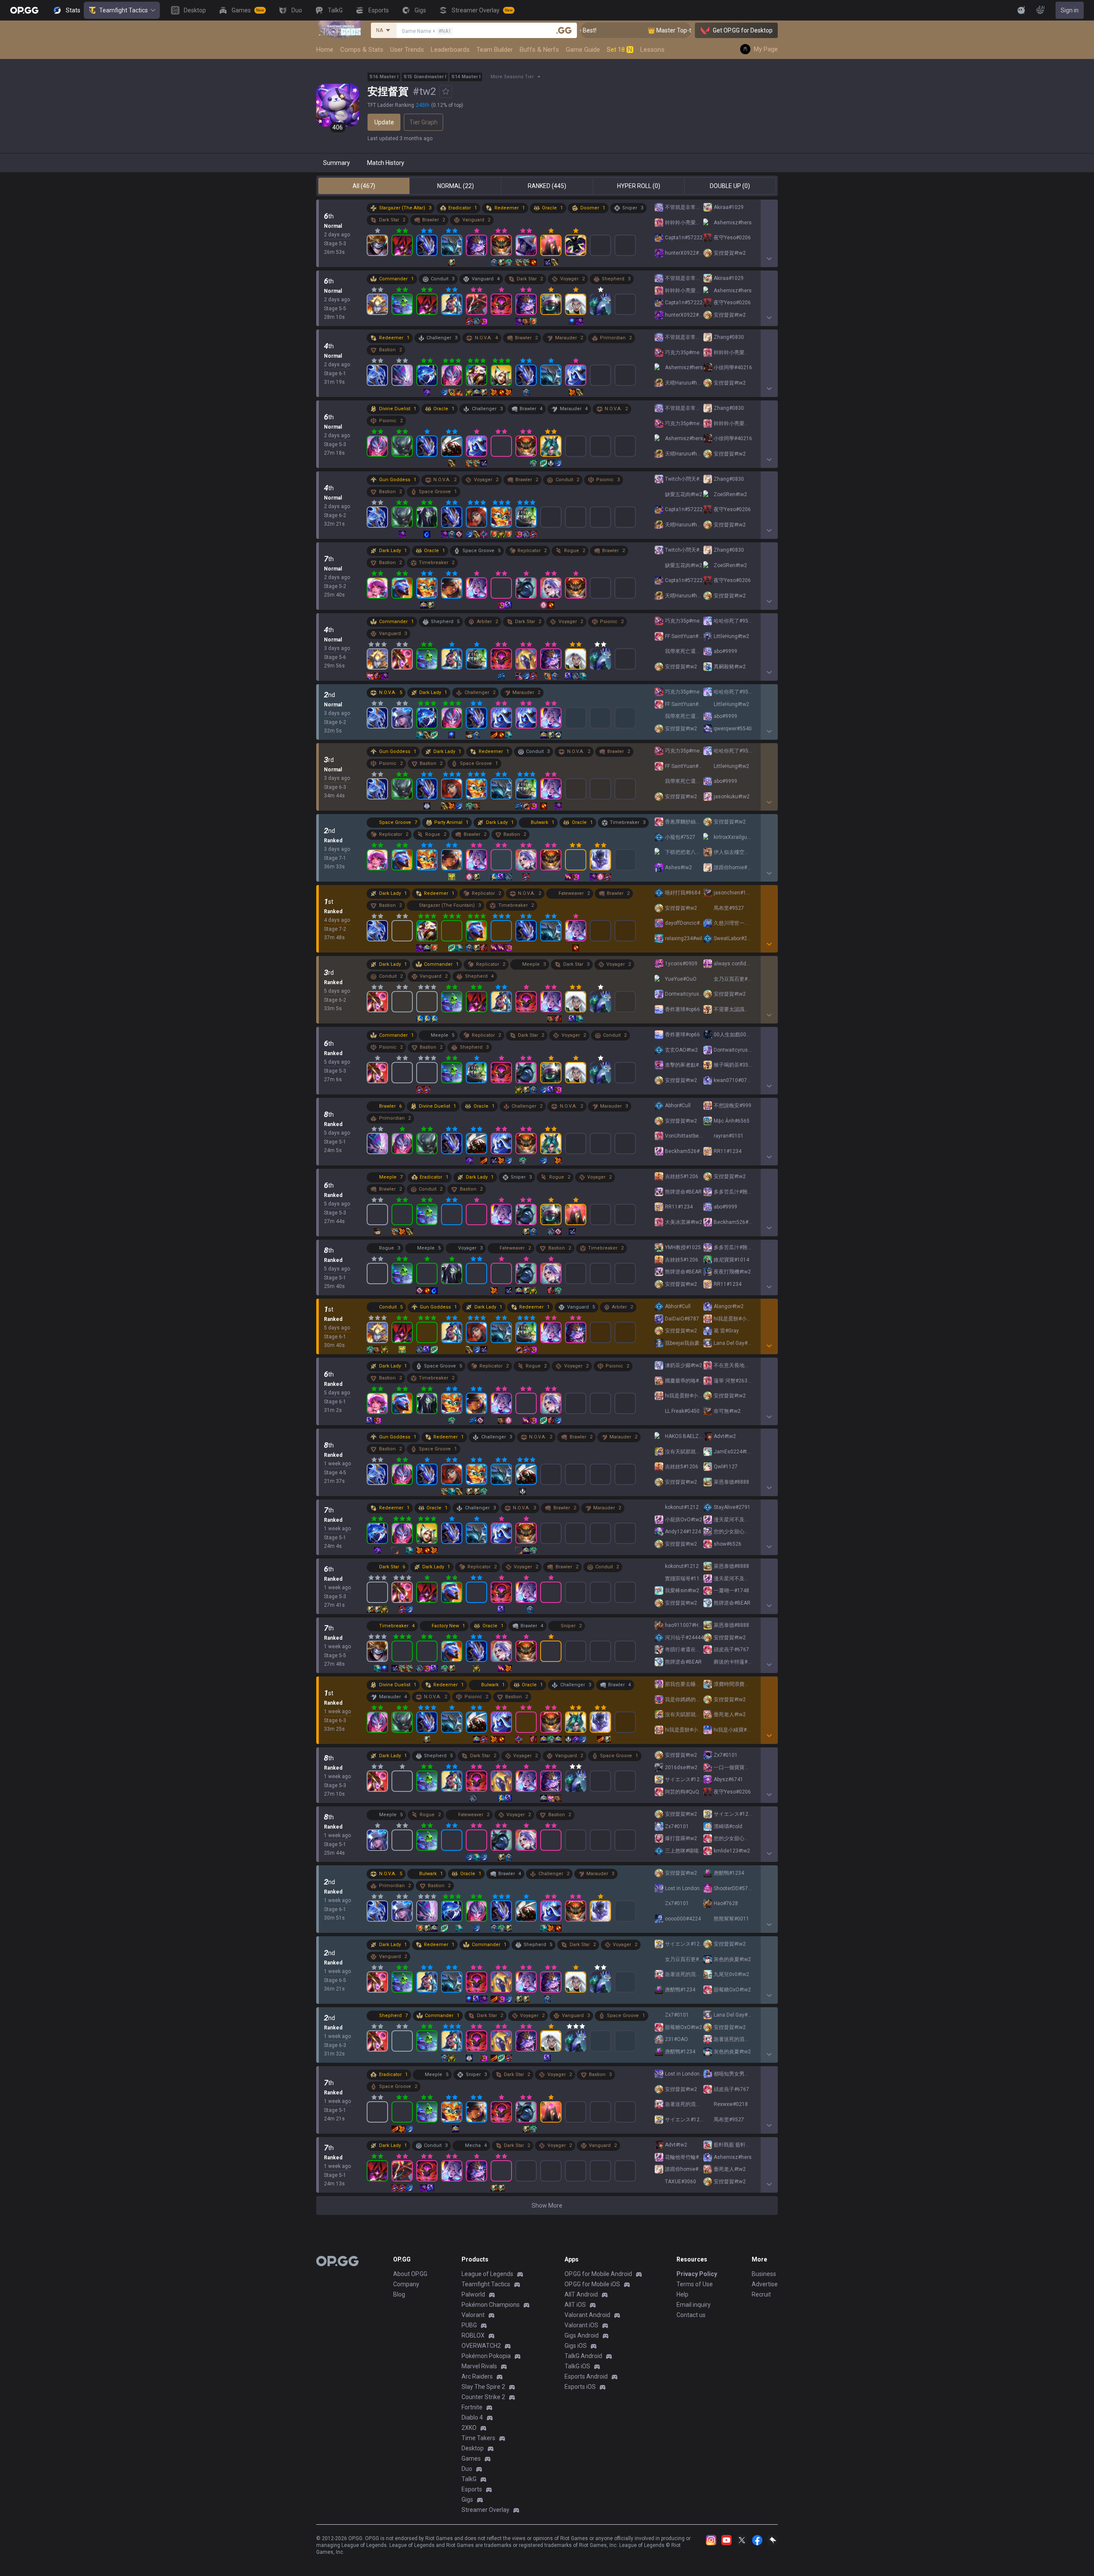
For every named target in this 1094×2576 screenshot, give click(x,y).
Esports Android (586, 2376)
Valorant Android (587, 2315)
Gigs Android (582, 2335)
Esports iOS (580, 2387)
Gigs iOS (576, 2346)
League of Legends (487, 2274)
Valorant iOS (581, 2325)
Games (471, 2458)
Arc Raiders (477, 2376)
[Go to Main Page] (24, 10)
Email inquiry (694, 2305)
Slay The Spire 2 (483, 2387)
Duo (467, 2469)
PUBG (469, 2325)
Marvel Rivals (479, 2366)
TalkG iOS (577, 2366)
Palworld (473, 2294)
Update (384, 122)
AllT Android (581, 2294)
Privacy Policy (697, 2274)
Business (764, 2274)
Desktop (473, 2448)
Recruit (761, 2294)
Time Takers (478, 2438)
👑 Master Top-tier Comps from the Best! (623, 30)
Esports (472, 2489)
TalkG (469, 2479)
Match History (386, 163)
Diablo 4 (472, 2417)
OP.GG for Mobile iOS (592, 2284)
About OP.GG (410, 2274)
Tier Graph (423, 122)
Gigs (467, 2500)
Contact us (691, 2315)
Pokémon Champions (491, 2305)
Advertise (765, 2284)
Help (682, 2294)
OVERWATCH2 (481, 2346)
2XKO (469, 2428)
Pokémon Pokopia (486, 2356)
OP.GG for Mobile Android (598, 2274)
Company (406, 2284)
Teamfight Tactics (124, 10)
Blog (399, 2294)
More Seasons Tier (512, 77)
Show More (547, 2205)
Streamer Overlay (485, 2510)
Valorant (473, 2315)
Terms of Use (695, 2284)
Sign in (1070, 10)
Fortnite (472, 2407)
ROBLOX (473, 2335)
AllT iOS (575, 2305)
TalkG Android (583, 2356)
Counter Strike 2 (483, 2397)
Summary (337, 163)
